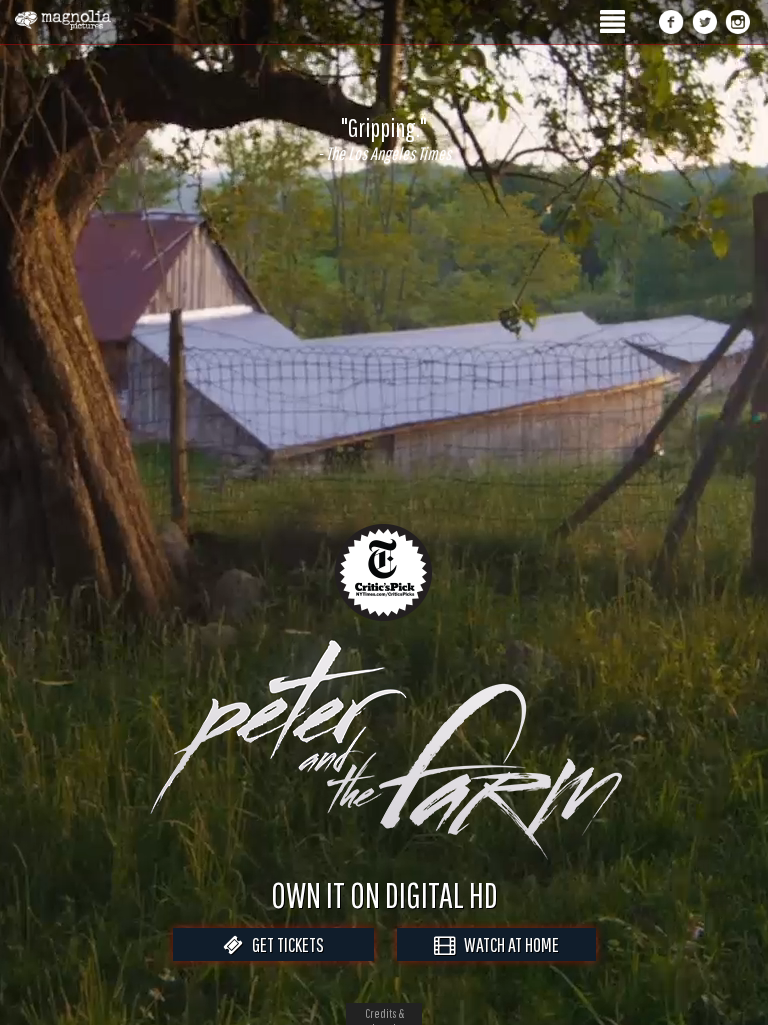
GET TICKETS (283, 944)
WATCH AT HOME (507, 944)
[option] (384, 139)
